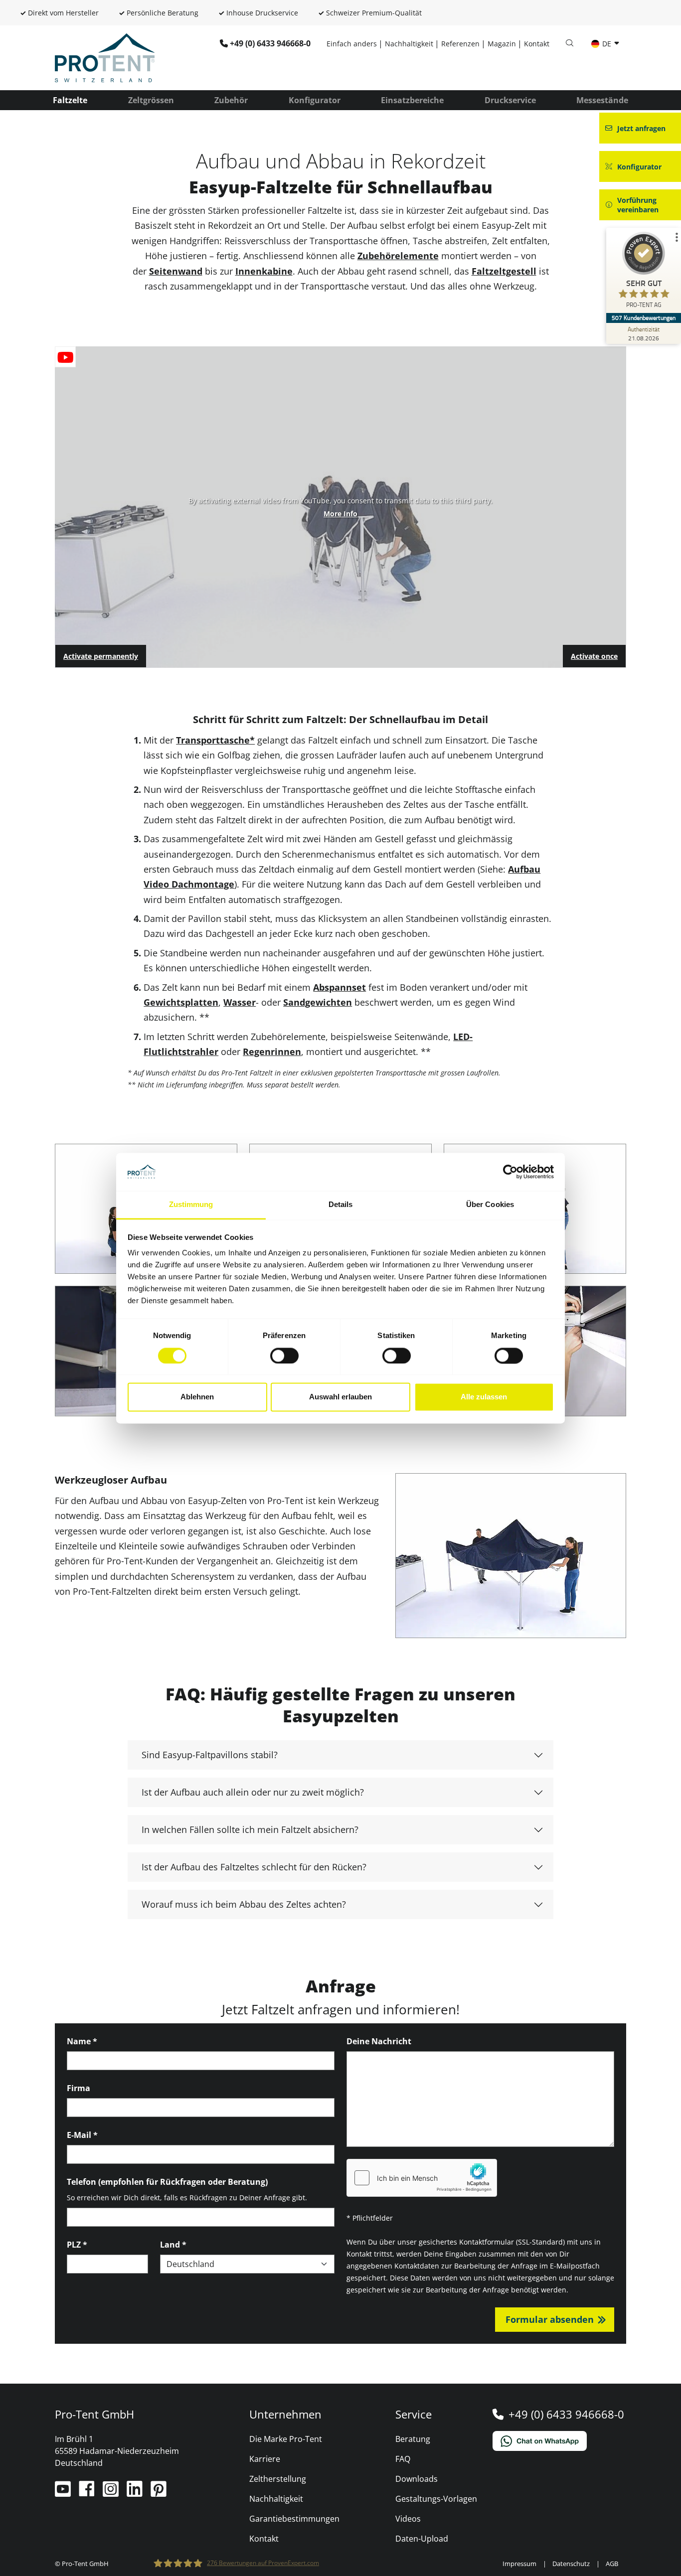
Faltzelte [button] (70, 100)
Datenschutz (571, 2564)
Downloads (417, 2479)
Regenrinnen (272, 1052)
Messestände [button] (602, 100)
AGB (612, 2564)
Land (173, 2245)
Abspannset (340, 987)
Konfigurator (315, 100)
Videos (408, 2519)
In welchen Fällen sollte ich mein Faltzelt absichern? (250, 1829)
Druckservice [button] (510, 100)
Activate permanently (101, 656)
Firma (79, 2088)
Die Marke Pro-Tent (286, 2439)
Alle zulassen (484, 1397)
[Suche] (569, 43)
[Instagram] (112, 2493)
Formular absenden (550, 2319)
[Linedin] (136, 2493)
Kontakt (537, 44)
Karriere (265, 2459)
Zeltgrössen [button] (151, 100)
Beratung (413, 2439)
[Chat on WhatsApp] (560, 2441)
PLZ (77, 2245)
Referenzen (460, 44)
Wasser (240, 1002)
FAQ (403, 2459)
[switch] (284, 1356)
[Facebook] (88, 2493)
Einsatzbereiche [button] (412, 100)
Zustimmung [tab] (191, 1205)
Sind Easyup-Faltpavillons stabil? (210, 1755)
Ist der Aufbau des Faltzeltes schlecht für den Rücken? (254, 1867)
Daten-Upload (422, 2539)
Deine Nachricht (379, 2041)
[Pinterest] (159, 2493)
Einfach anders (352, 44)
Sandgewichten (318, 1002)
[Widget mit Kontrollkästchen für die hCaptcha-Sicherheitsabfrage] (422, 2178)
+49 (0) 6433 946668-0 (270, 43)
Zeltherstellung (278, 2479)
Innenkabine (264, 271)
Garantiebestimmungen (294, 2519)
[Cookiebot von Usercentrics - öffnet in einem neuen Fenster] (510, 1172)
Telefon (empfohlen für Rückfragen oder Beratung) (167, 2182)
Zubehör (231, 100)
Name (82, 2041)
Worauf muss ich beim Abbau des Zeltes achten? (244, 1904)
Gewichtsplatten (181, 1002)
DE (607, 44)
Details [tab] (341, 1205)
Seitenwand (176, 271)
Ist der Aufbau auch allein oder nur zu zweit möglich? (253, 1792)
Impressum (519, 2564)
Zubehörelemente (398, 256)
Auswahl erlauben (340, 1397)
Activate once (594, 656)
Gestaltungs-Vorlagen (436, 2499)
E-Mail (82, 2135)
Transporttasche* (215, 740)
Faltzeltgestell (504, 271)
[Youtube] (64, 2493)
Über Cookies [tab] (490, 1205)
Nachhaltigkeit (409, 44)
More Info (340, 514)
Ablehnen (197, 1397)
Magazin (502, 44)
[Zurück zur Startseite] (105, 57)
